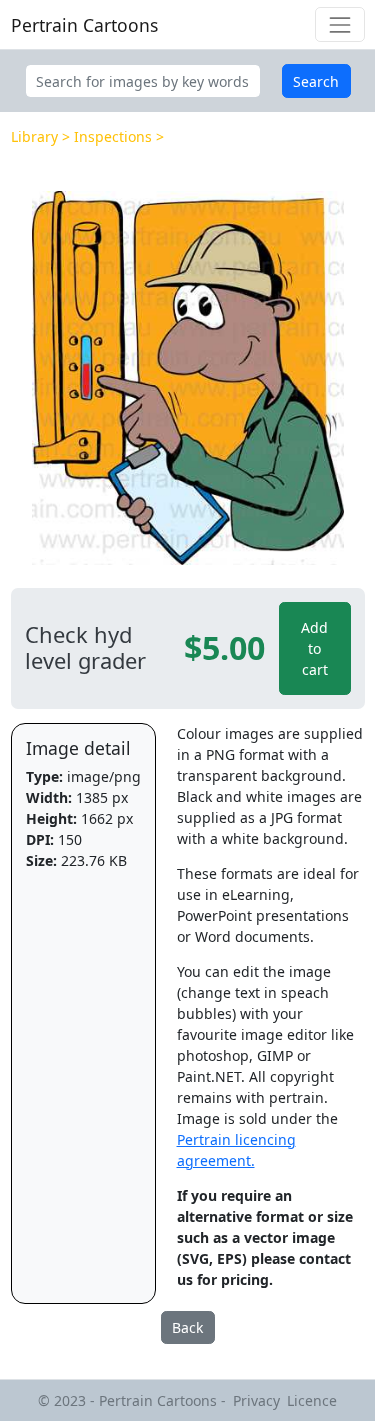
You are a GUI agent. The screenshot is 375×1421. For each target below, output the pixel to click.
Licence (312, 1400)
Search (316, 81)
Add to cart (314, 648)
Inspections (113, 136)
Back (187, 1327)
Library (34, 136)
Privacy (256, 1400)
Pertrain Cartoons (84, 25)
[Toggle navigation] (339, 24)
